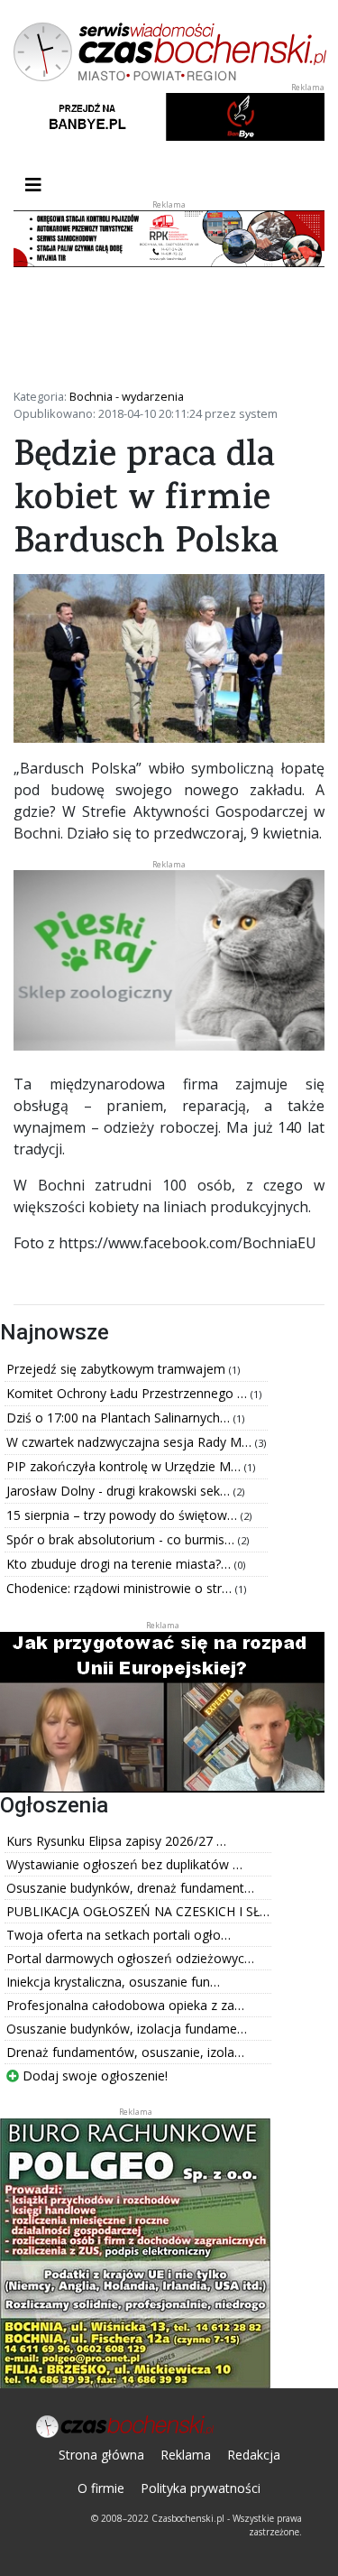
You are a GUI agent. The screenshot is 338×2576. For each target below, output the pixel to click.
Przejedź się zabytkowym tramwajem (118, 1369)
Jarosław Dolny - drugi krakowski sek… (120, 1491)
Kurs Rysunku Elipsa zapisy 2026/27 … (116, 1841)
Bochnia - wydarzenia (127, 396)
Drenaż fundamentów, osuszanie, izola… (125, 2052)
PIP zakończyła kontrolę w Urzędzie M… (125, 1466)
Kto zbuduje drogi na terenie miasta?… (120, 1564)
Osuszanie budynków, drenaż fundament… (130, 1888)
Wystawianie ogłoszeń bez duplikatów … (124, 1864)
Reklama (186, 2455)
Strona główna (101, 2455)
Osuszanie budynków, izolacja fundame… (127, 2029)
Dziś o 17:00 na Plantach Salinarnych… (120, 1418)
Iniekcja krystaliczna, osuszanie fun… (113, 1982)
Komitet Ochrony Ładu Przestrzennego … (128, 1393)
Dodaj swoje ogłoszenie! (93, 2076)
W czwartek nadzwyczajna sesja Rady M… (131, 1442)
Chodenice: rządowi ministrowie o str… (121, 1588)
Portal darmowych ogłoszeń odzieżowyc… (130, 1958)
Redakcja (254, 2455)
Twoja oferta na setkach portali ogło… (119, 1935)
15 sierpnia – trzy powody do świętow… (123, 1515)
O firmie (101, 2488)
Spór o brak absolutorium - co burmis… (122, 1539)
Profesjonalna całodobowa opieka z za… (125, 2005)
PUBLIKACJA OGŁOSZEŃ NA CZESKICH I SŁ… (138, 1911)
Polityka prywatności (201, 2488)
